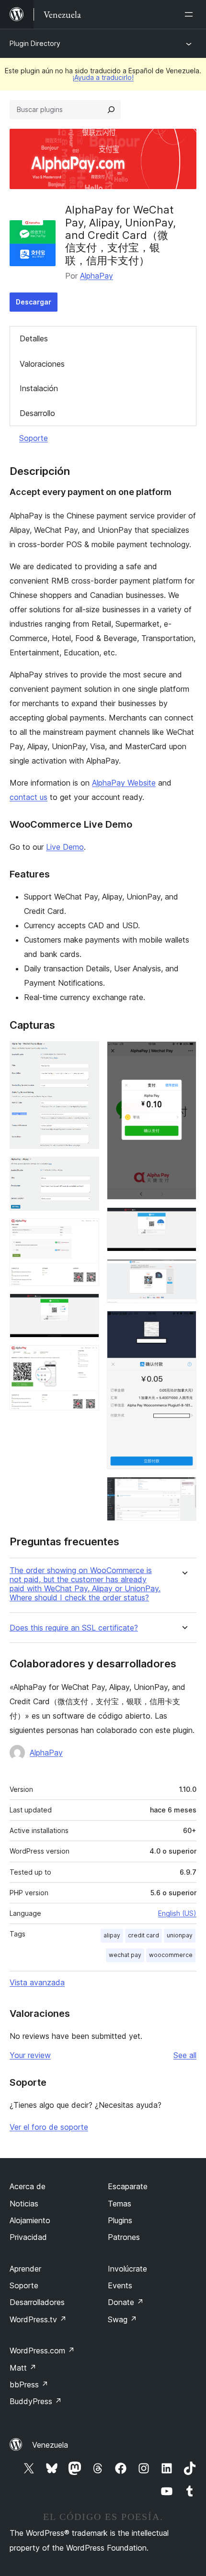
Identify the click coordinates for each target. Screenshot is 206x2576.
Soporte (34, 438)
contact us (29, 797)
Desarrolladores (37, 2302)
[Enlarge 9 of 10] (183, 1324)
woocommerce (171, 1955)
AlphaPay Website (124, 783)
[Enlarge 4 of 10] (86, 1306)
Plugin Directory (35, 43)
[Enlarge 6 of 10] (183, 1054)
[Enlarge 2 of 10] (86, 1170)
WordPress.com (42, 2351)
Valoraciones (42, 364)
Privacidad (28, 2237)
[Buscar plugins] (111, 110)
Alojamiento (30, 2220)
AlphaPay (97, 276)
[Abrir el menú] (191, 14)
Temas (120, 2204)
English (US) (177, 1913)
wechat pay (125, 1955)
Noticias (24, 2204)
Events (120, 2285)
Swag (122, 2319)
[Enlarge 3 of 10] (86, 1231)
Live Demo (65, 847)
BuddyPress (36, 2401)
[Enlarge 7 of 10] (183, 1220)
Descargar (34, 302)
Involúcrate (127, 2269)
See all (185, 2055)
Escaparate (128, 2186)
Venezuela (50, 2445)
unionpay (180, 1935)
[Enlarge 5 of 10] (86, 1358)
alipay (112, 1935)
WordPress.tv (38, 2319)
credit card (143, 1935)
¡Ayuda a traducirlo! (103, 77)
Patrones (124, 2237)
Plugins (120, 2220)
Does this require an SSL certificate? (74, 1628)
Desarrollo (37, 413)
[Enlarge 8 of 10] (183, 1272)
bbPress (29, 2385)
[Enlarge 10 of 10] (183, 1490)
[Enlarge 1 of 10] (86, 1054)
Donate (126, 2302)
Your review (30, 2055)
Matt (23, 2368)
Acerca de (28, 2186)
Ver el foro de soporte (49, 2127)
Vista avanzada (37, 1982)
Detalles (34, 338)
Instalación (39, 388)
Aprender (25, 2269)
